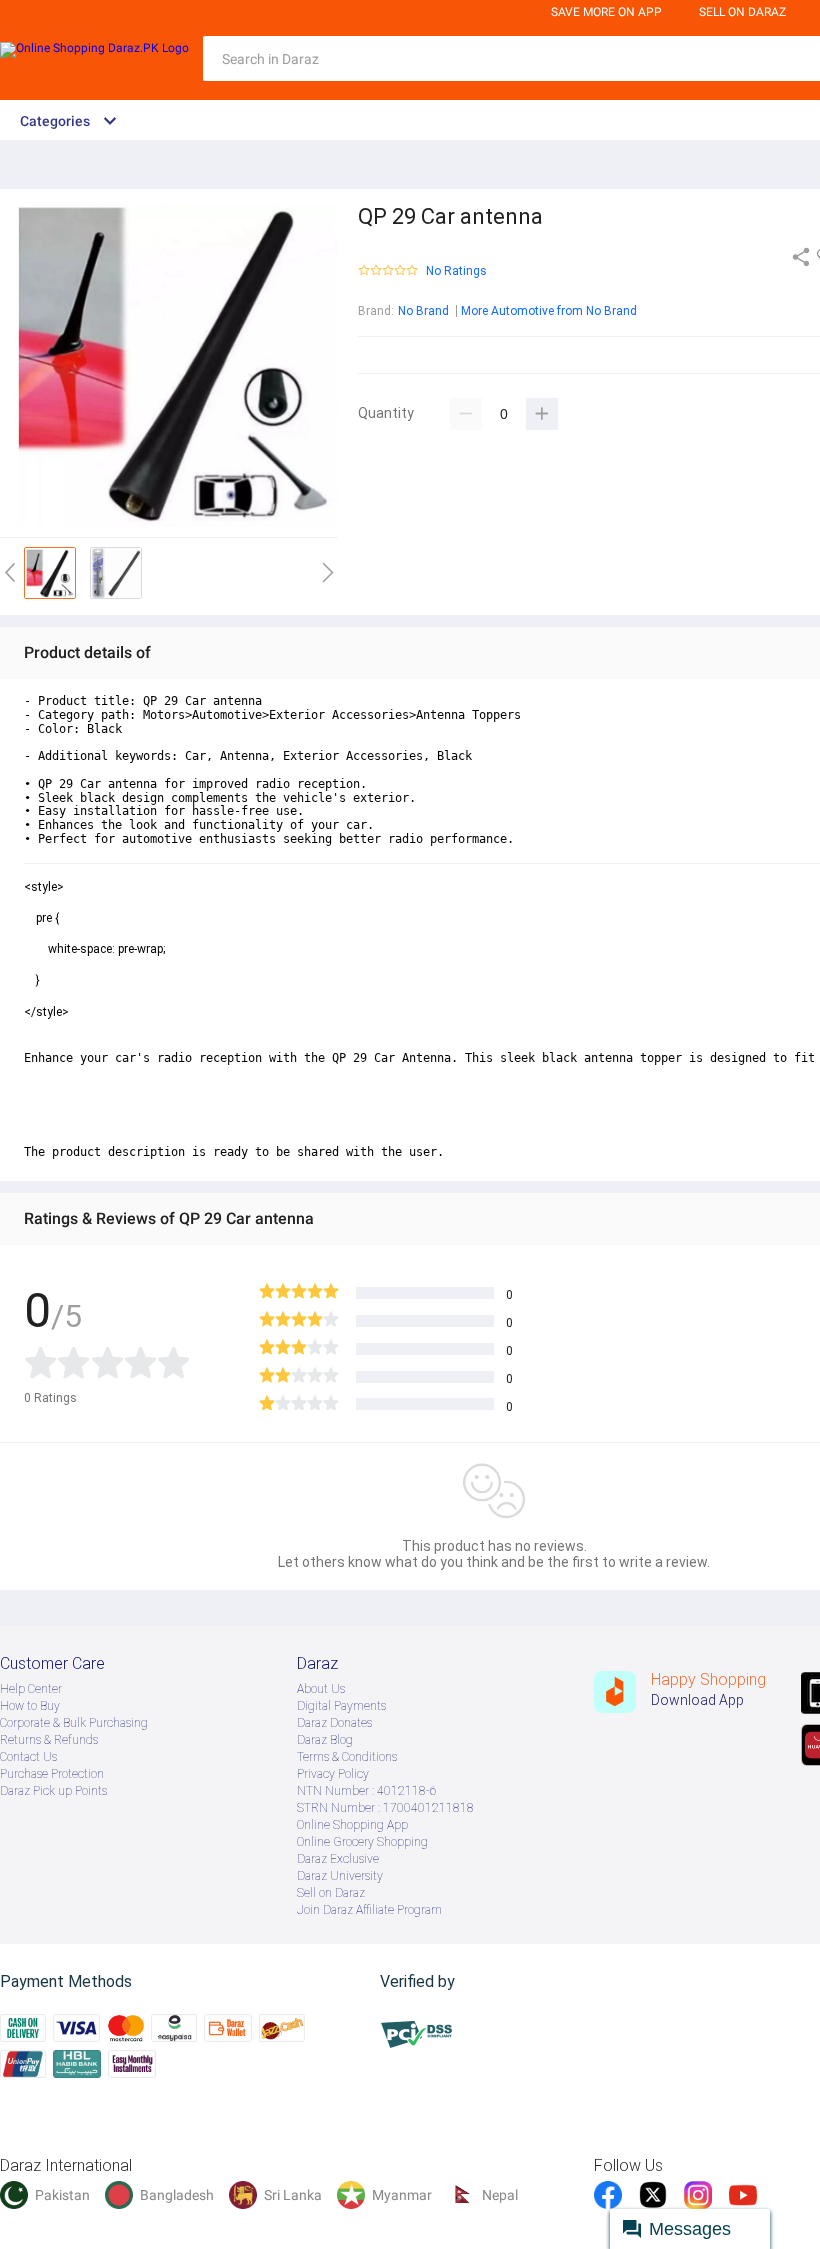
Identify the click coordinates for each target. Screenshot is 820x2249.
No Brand (423, 311)
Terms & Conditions (347, 1757)
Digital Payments (341, 1706)
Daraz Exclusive (338, 1859)
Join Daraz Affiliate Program (369, 1910)
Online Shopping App (352, 1825)
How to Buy (30, 1706)
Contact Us (28, 1757)
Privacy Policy (333, 1774)
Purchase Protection (52, 1774)
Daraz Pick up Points (53, 1791)
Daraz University (340, 1876)
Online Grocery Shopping (362, 1842)
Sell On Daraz (742, 12)
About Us (321, 1689)
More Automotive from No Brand (549, 311)
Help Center (31, 1689)
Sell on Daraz (331, 1893)
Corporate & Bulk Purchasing (74, 1723)
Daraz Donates (334, 1723)
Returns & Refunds (49, 1740)
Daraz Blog (325, 1740)
